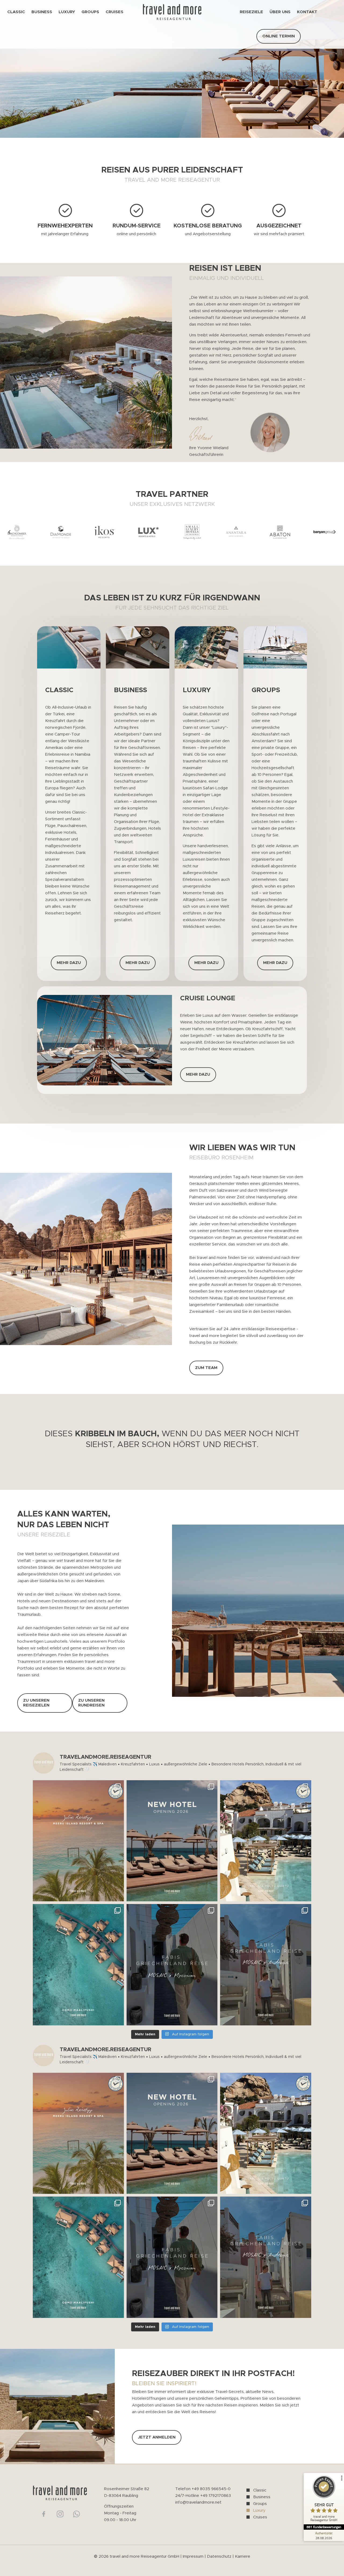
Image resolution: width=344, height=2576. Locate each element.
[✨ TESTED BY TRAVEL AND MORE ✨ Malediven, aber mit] (78, 1841)
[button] (335, 532)
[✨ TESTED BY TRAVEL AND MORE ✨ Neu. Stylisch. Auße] (266, 1841)
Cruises (260, 2517)
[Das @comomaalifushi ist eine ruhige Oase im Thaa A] (78, 1965)
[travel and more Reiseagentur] (172, 12)
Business (262, 2497)
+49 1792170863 (216, 2496)
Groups (260, 2504)
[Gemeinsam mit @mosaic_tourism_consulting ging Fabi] (172, 1965)
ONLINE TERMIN (279, 36)
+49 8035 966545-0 (211, 2489)
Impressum (193, 2556)
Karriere (243, 2556)
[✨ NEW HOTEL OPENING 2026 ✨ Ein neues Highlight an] (172, 1841)
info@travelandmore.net (198, 2502)
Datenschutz (220, 2556)
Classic (260, 2490)
